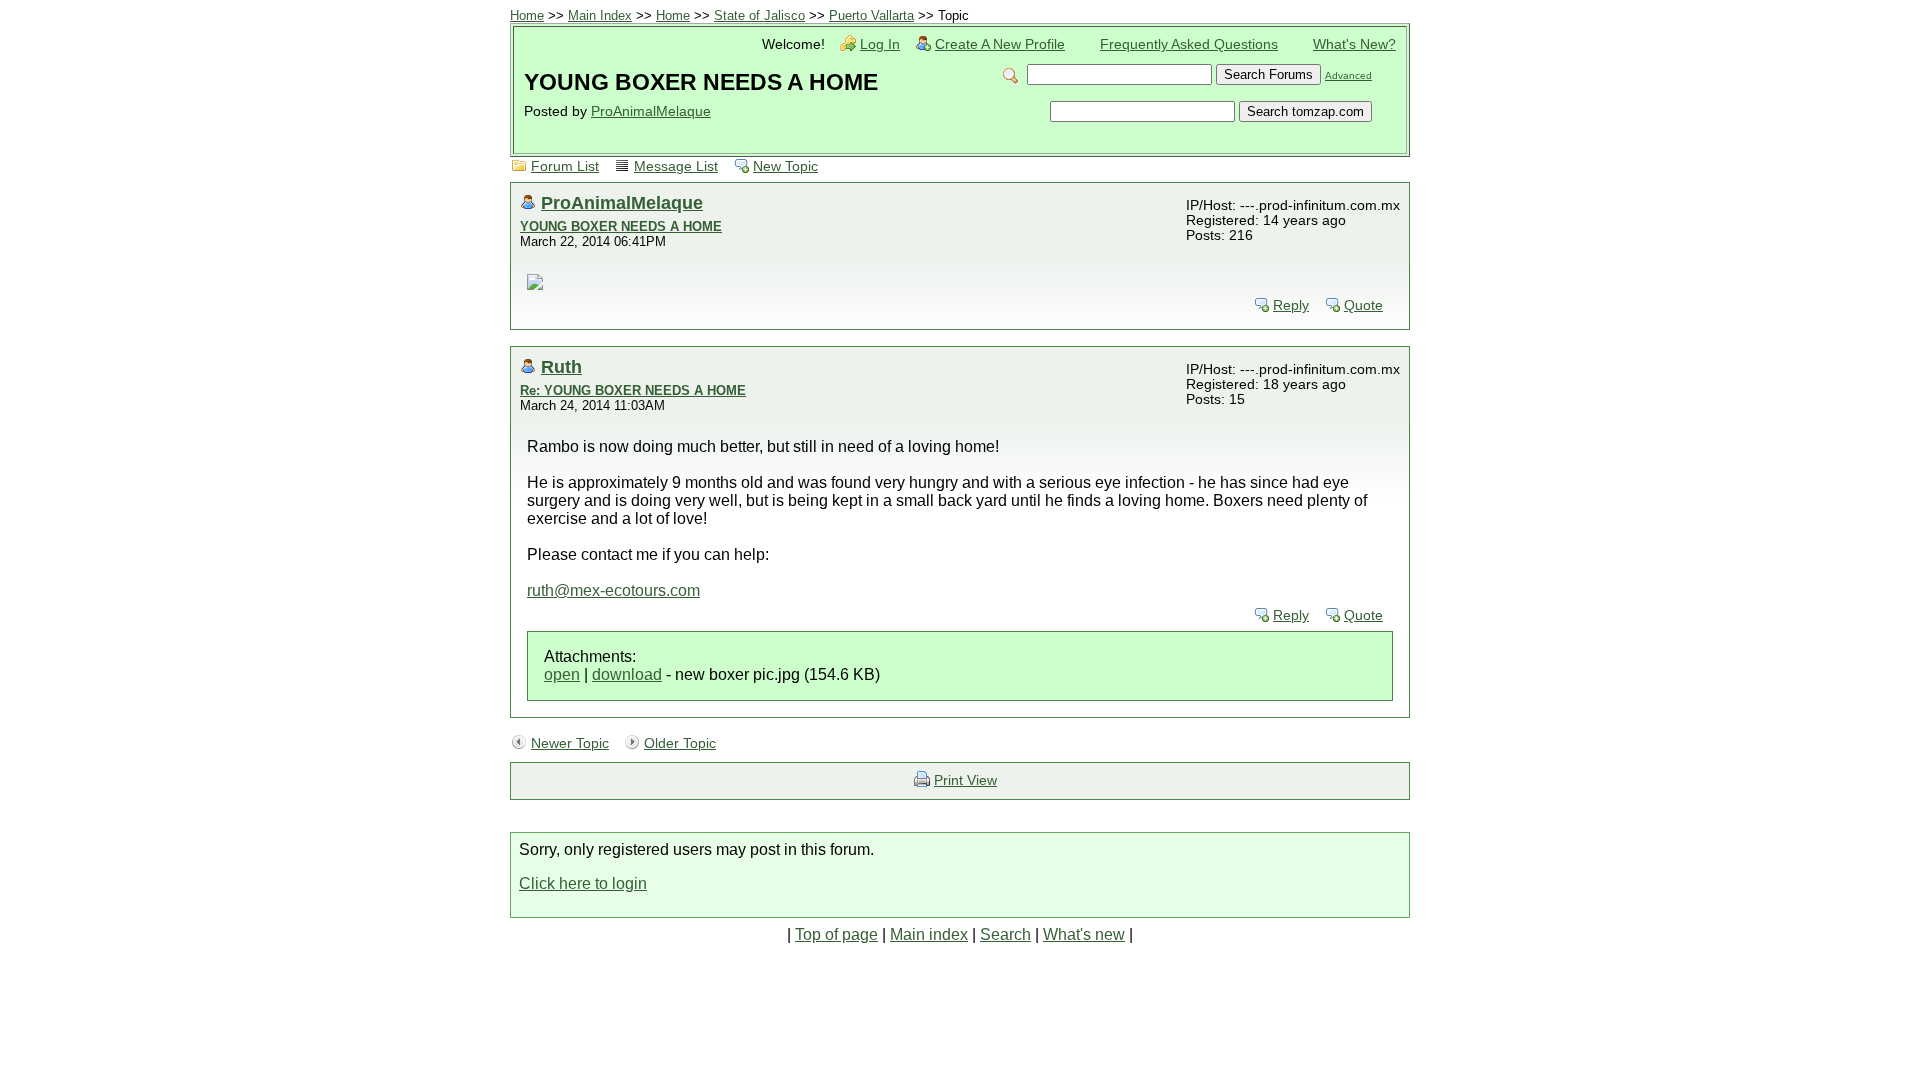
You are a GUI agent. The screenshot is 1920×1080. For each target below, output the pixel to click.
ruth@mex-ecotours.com (613, 590)
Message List (676, 166)
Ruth (561, 366)
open (562, 674)
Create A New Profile (1000, 44)
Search (1005, 934)
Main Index (600, 15)
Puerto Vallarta (871, 15)
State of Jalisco (759, 15)
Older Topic (680, 743)
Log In (880, 44)
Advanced (1348, 75)
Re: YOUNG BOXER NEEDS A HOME (633, 390)
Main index (929, 934)
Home (527, 15)
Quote (1363, 305)
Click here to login (583, 883)
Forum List (565, 166)
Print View (965, 780)
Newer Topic (570, 743)
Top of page (836, 934)
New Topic (785, 166)
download (627, 674)
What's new (1084, 934)
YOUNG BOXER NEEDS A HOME (621, 226)
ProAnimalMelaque (651, 111)
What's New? (1354, 44)
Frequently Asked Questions (1189, 44)
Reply (1291, 305)
